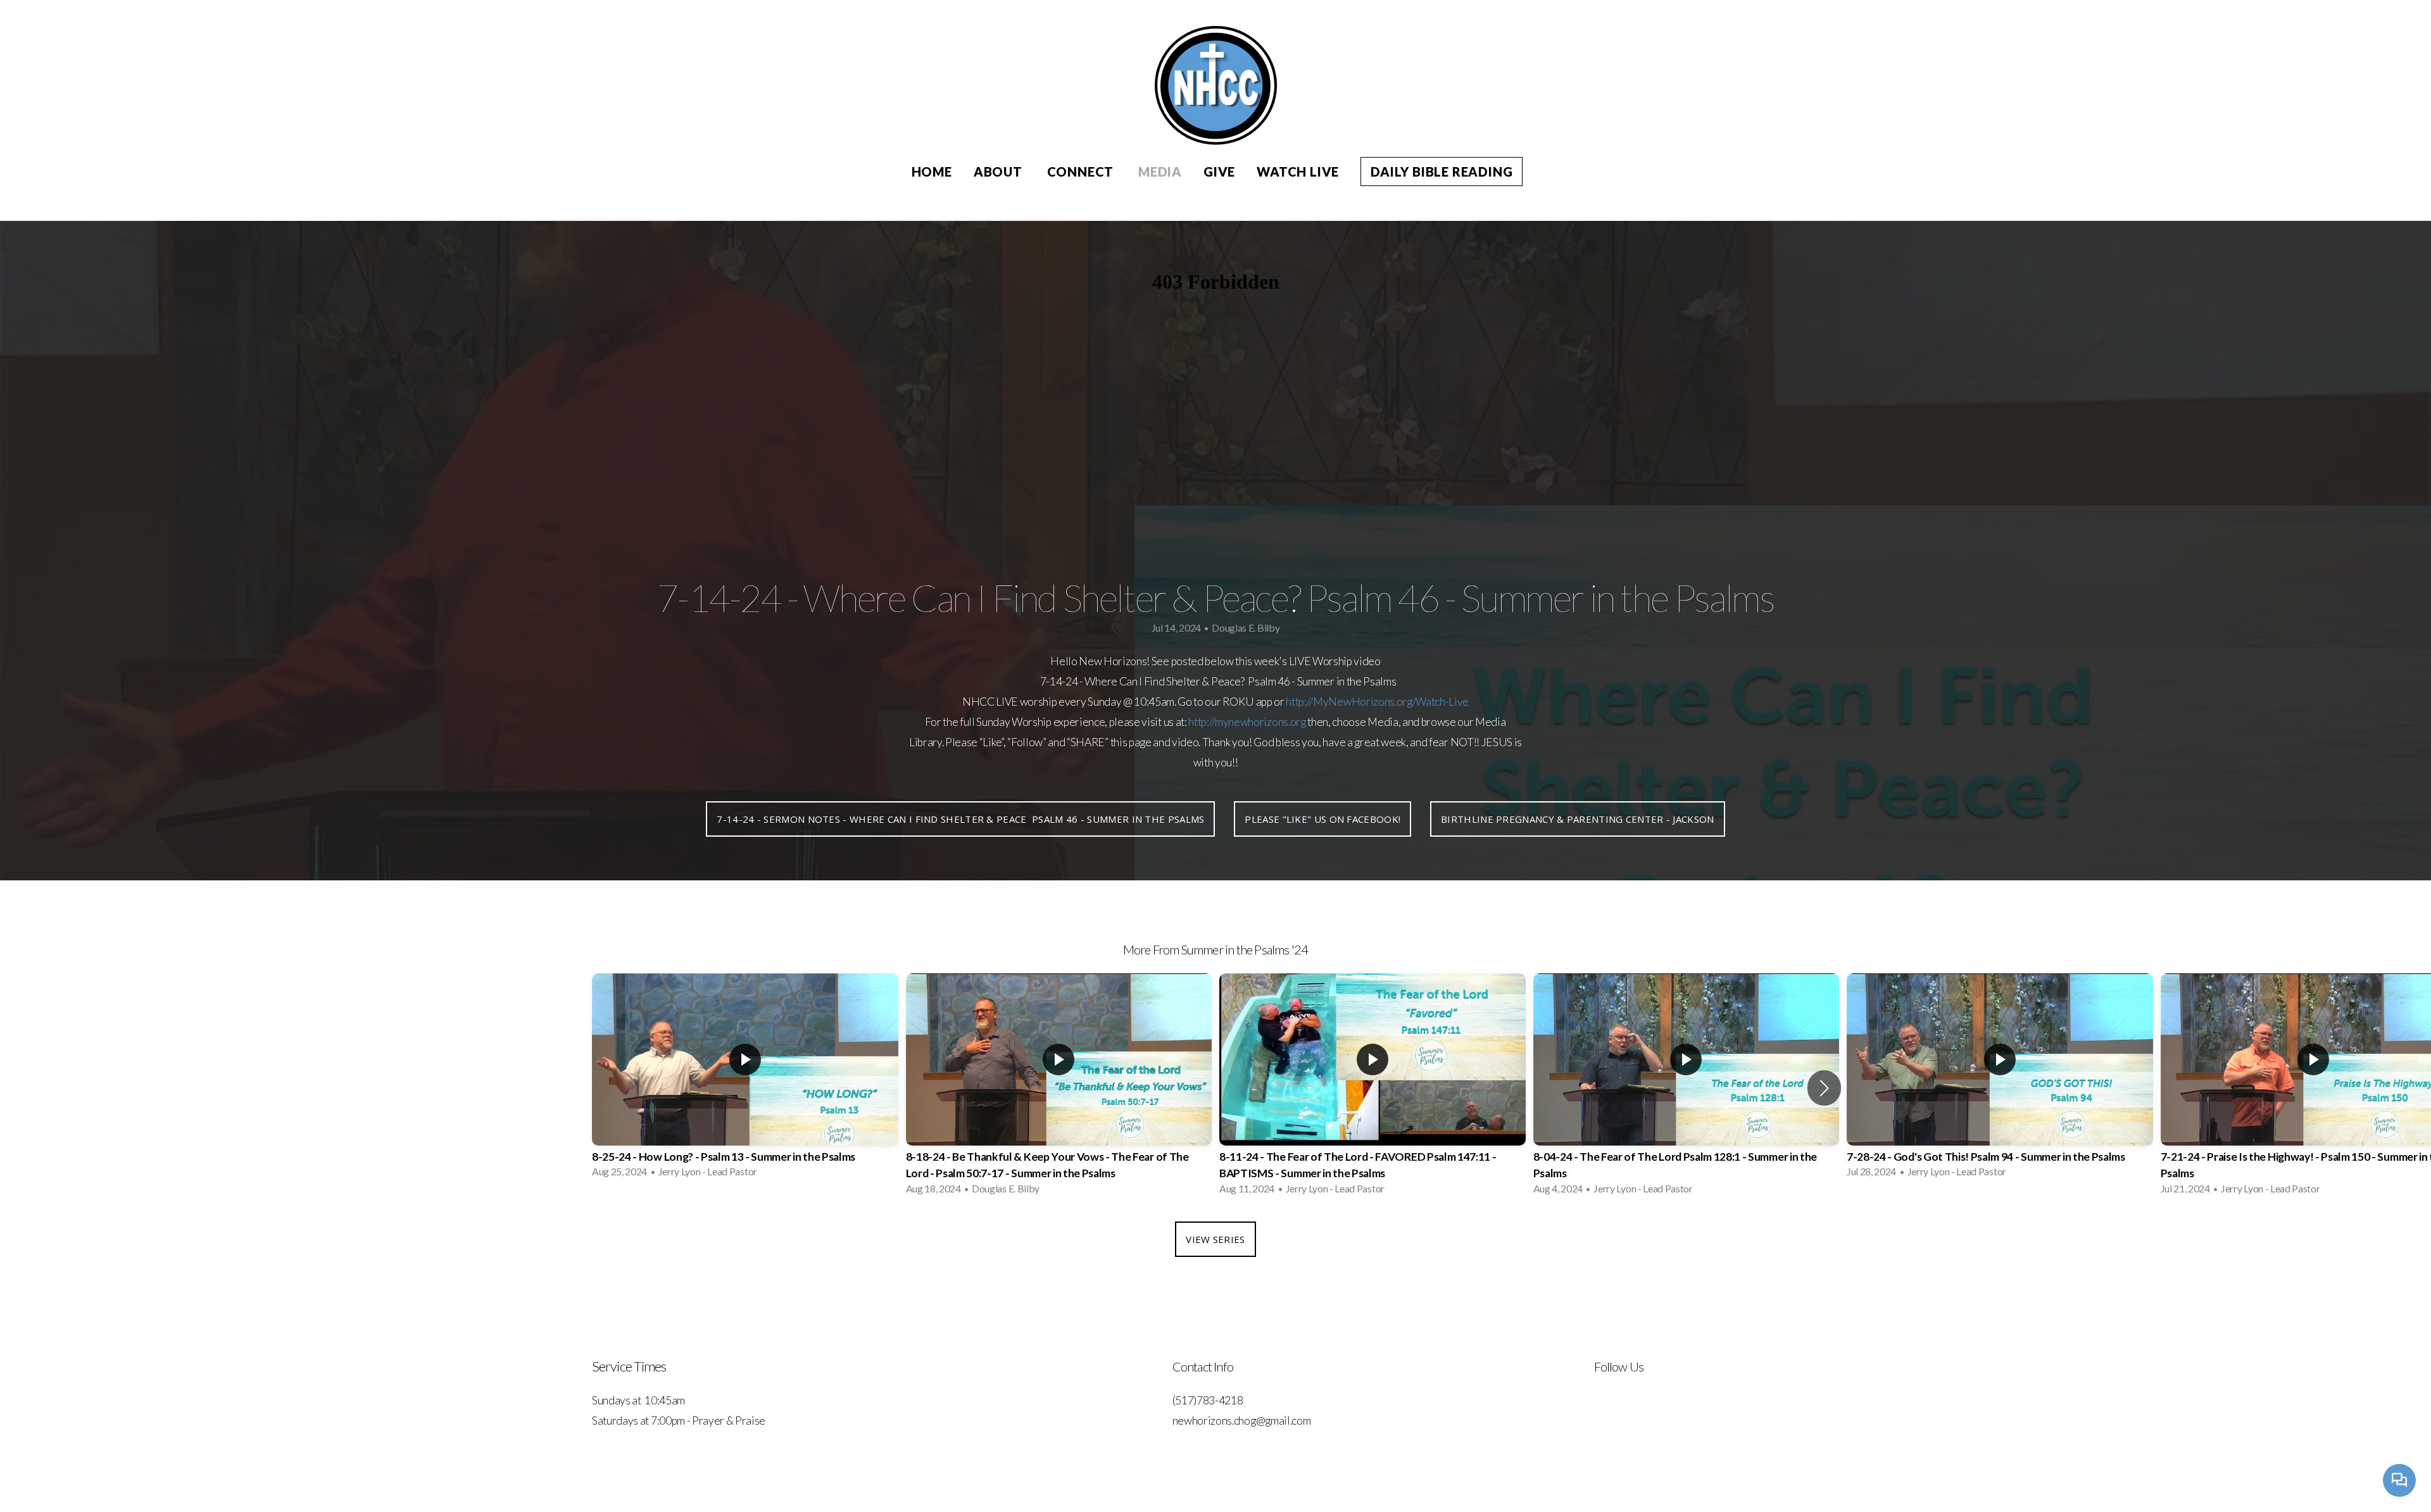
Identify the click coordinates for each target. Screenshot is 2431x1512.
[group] (745, 1079)
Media (1160, 172)
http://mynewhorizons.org (1247, 722)
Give (1219, 172)
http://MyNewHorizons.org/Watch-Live (1377, 702)
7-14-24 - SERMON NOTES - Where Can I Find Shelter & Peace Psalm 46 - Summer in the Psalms (960, 819)
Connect (1082, 172)
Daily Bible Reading (1442, 172)
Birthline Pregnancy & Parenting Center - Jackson (1577, 819)
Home (932, 172)
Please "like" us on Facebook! (1322, 819)
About (1000, 172)
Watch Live (1298, 172)
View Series (1215, 1239)
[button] (1824, 1088)
